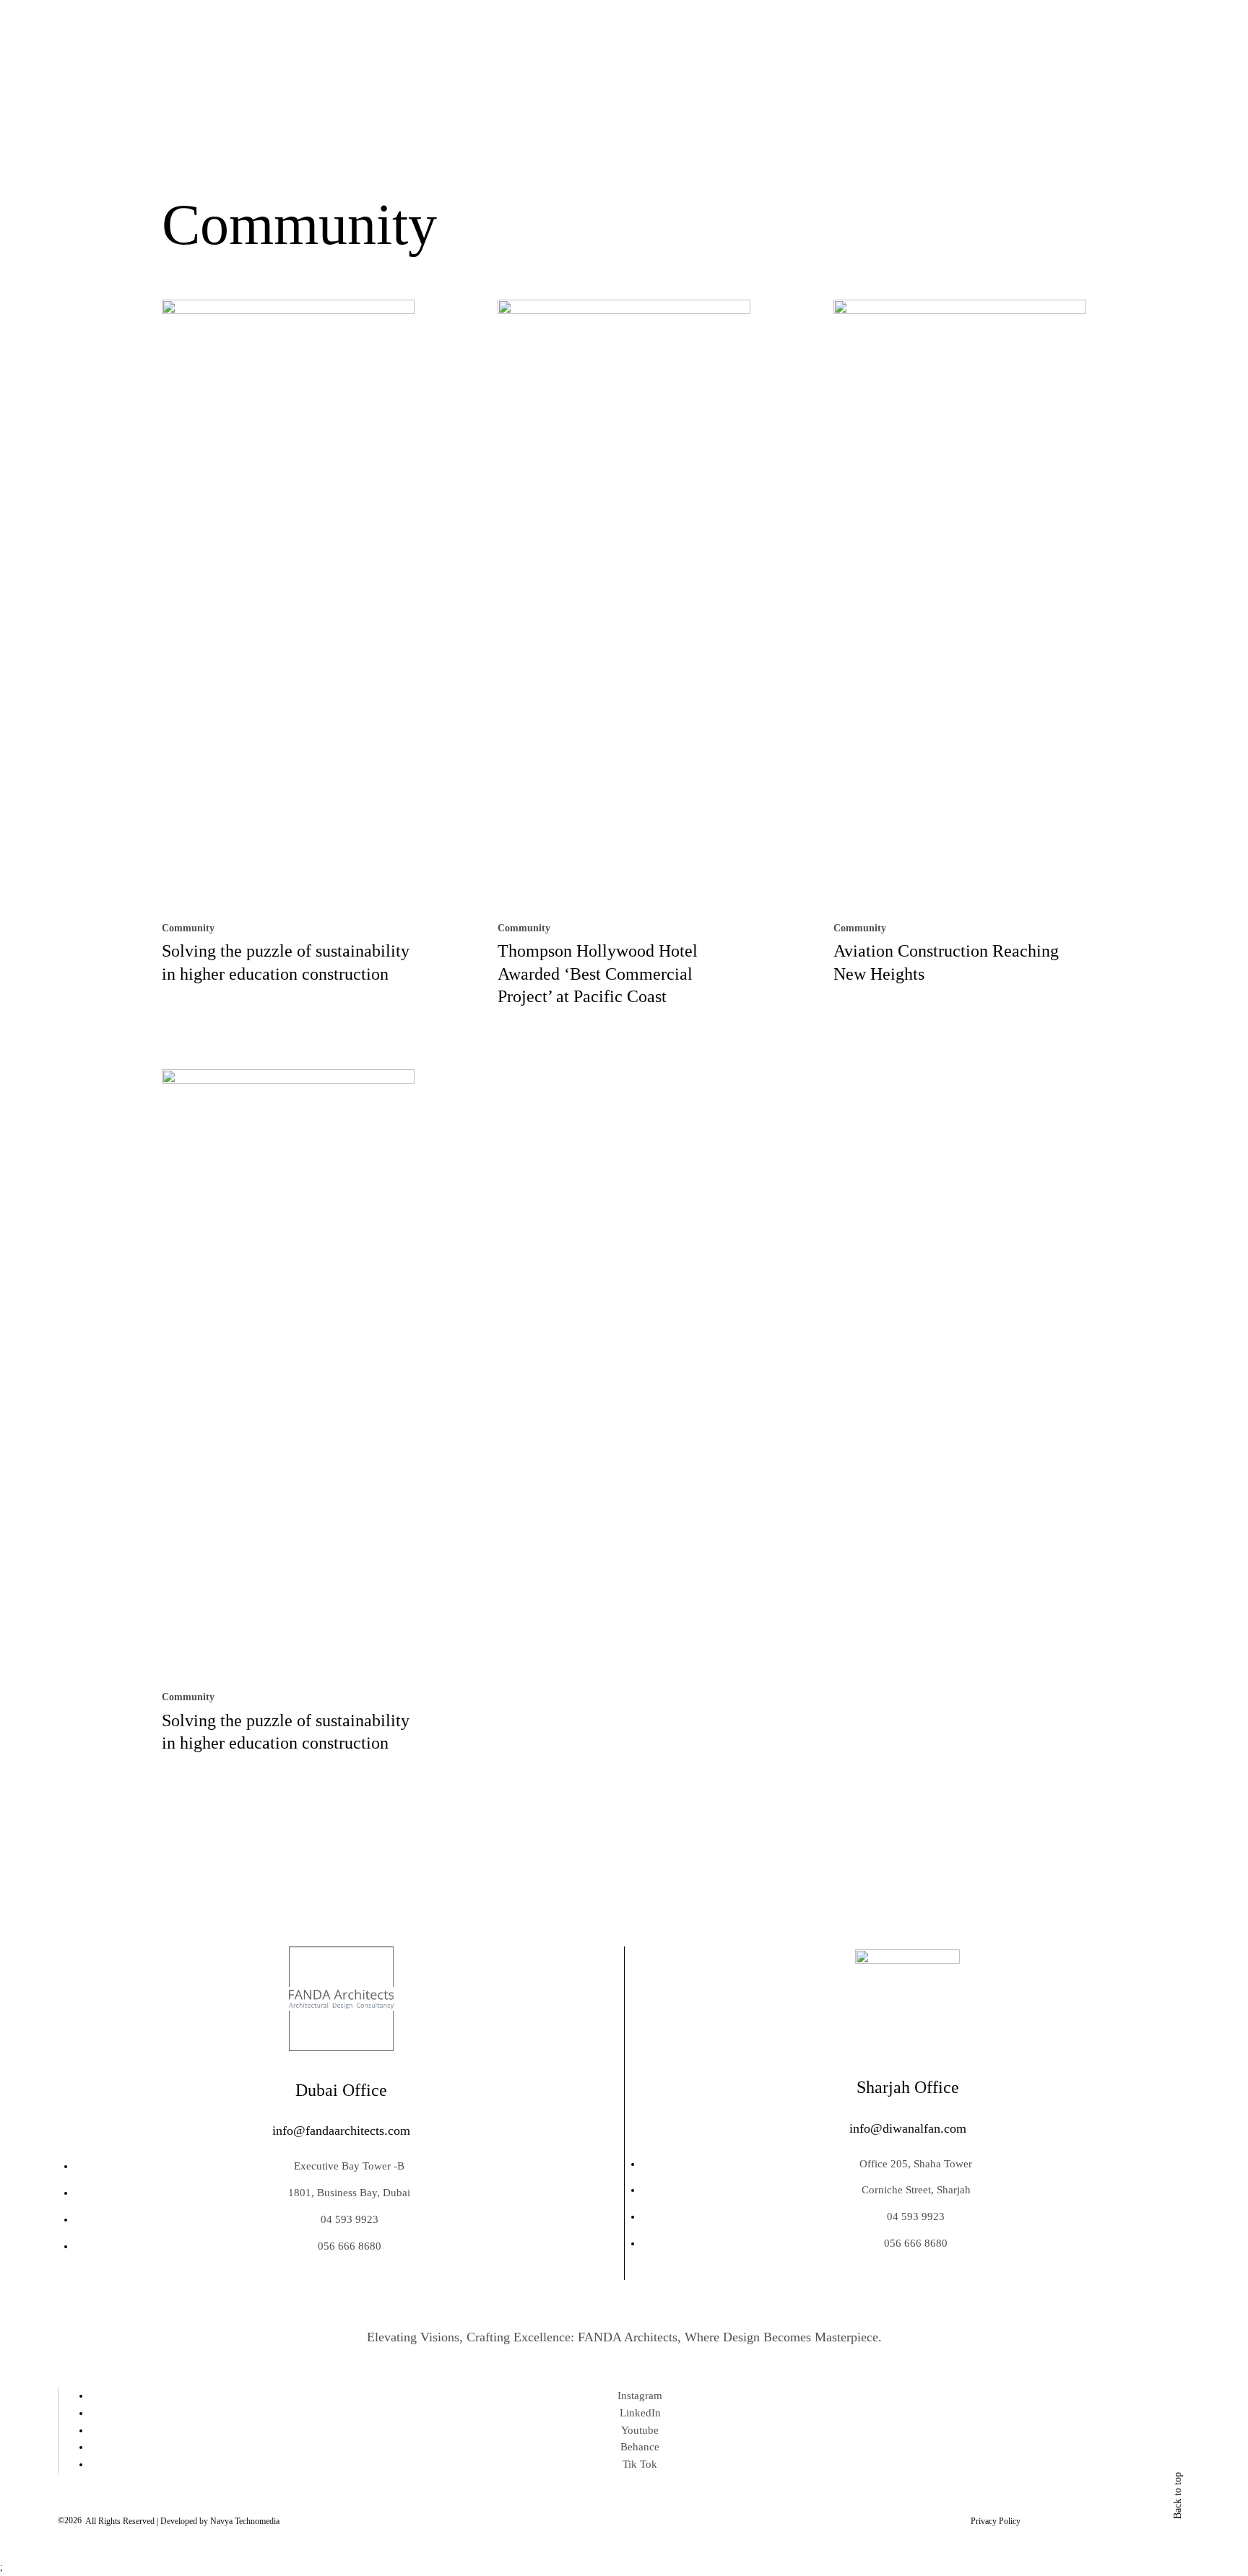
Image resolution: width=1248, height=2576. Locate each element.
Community (188, 928)
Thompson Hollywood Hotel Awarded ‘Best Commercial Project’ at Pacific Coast (598, 973)
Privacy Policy (996, 2521)
